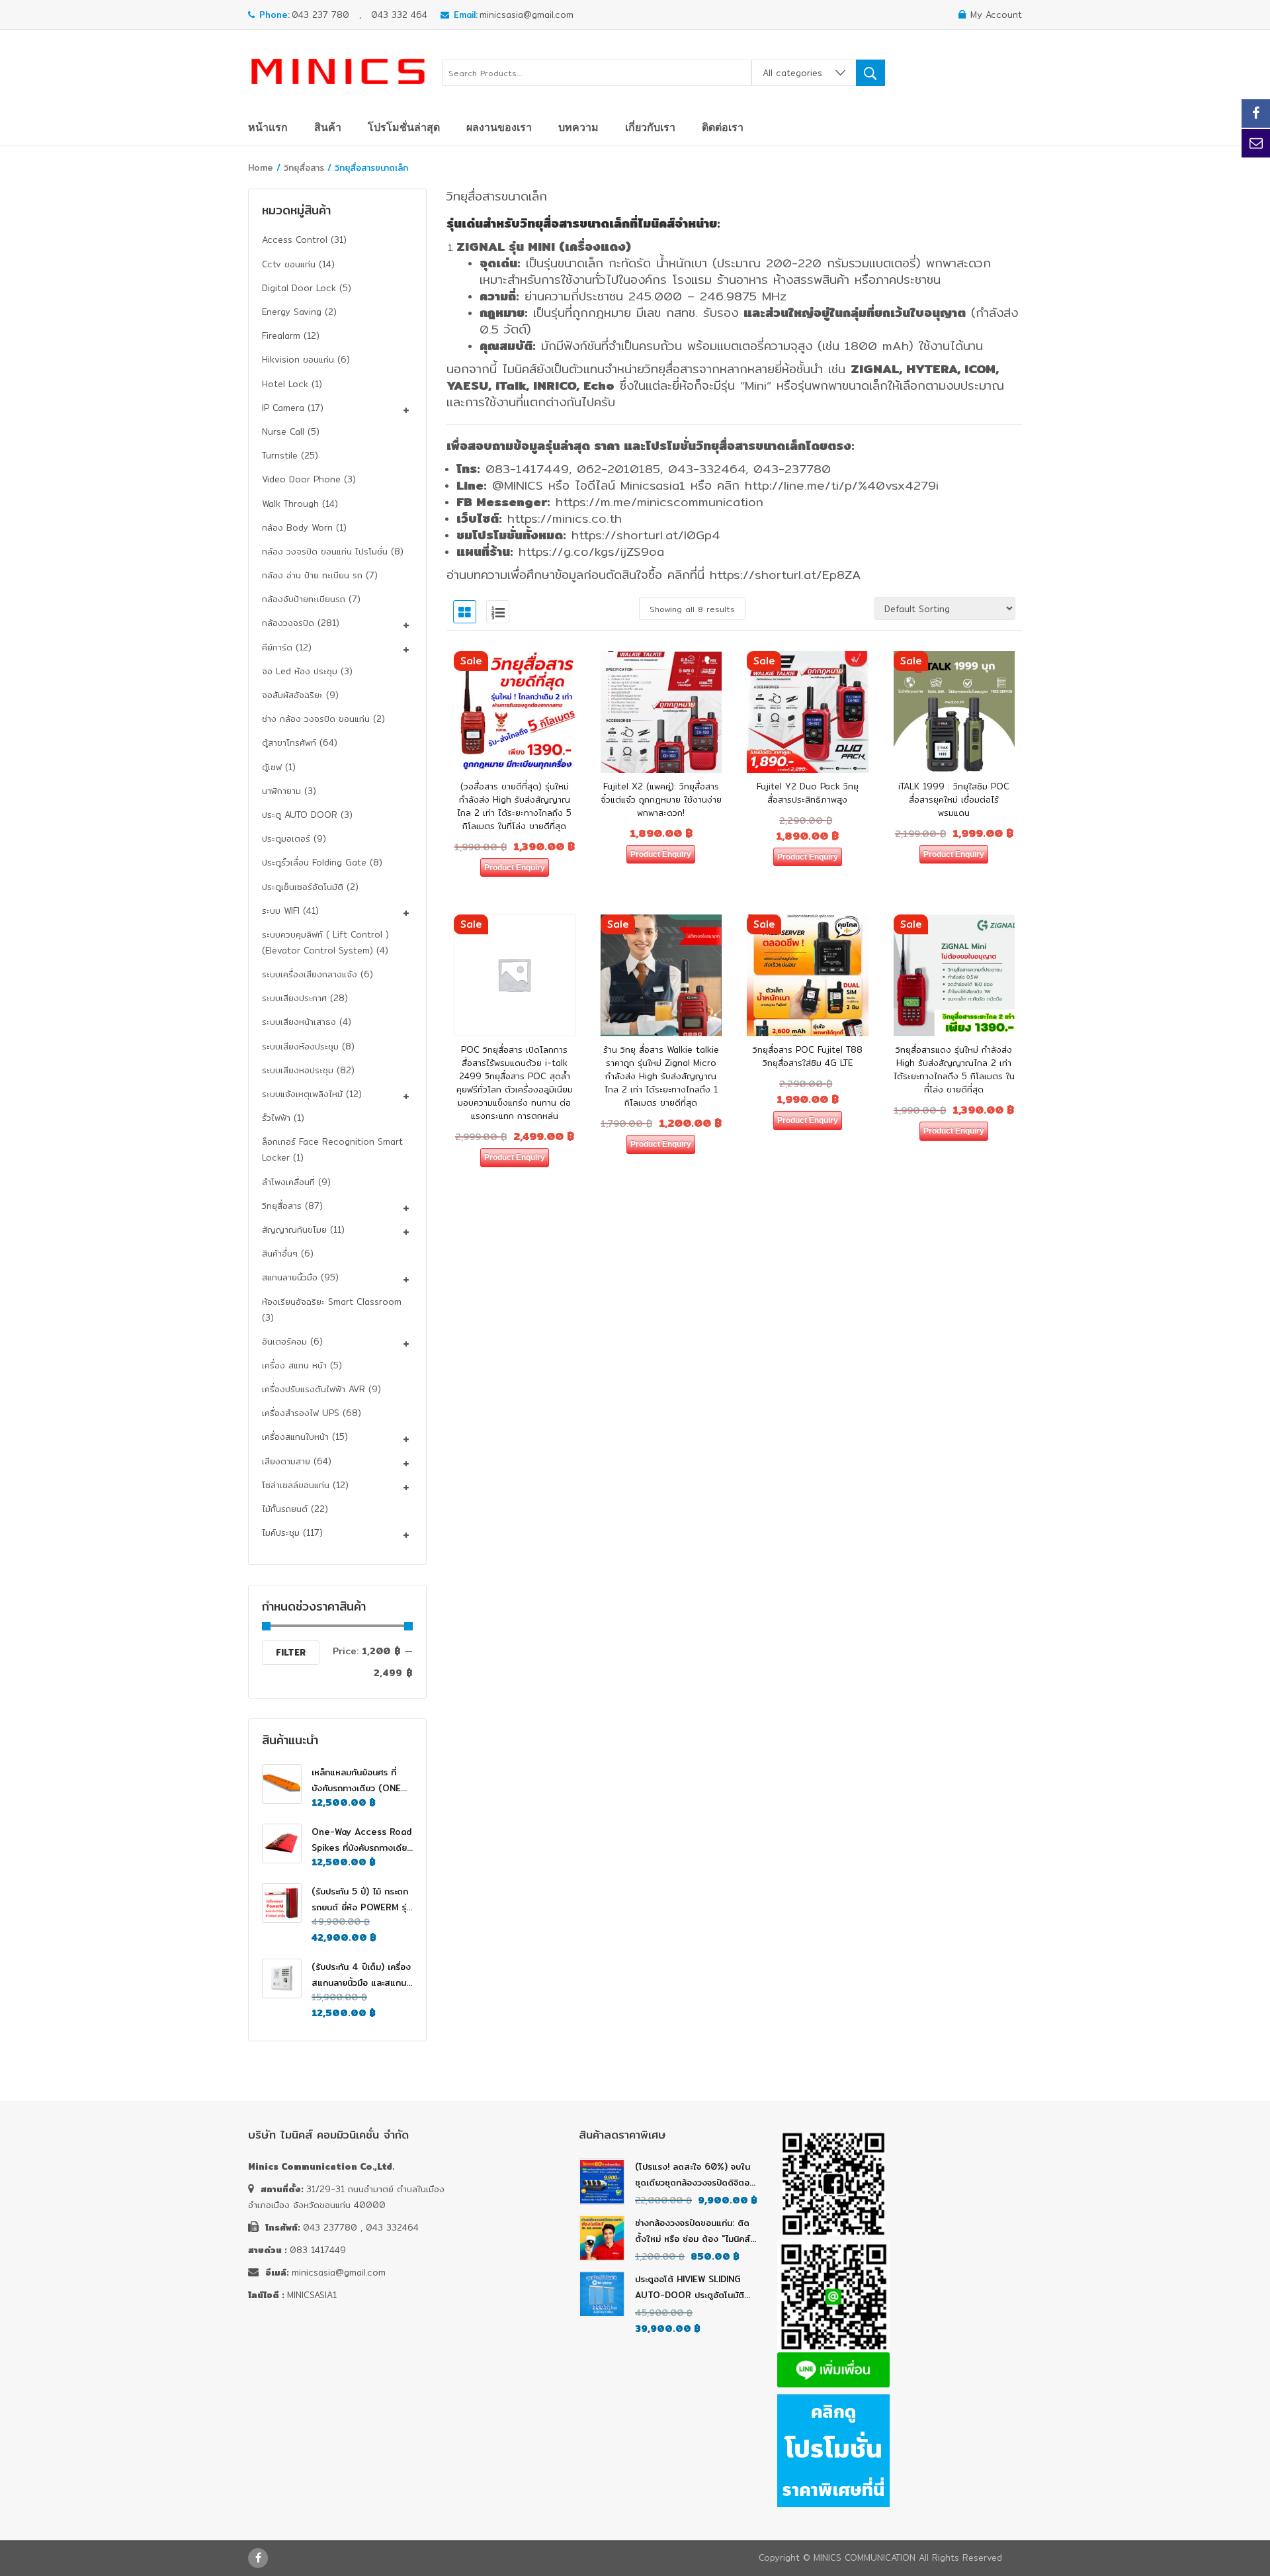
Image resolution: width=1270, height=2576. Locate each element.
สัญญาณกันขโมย (294, 1229)
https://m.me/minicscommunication (659, 502)
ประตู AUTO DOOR (300, 815)
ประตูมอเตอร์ (286, 838)
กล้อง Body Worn (297, 527)
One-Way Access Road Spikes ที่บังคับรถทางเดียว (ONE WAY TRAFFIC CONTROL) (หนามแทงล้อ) (361, 1840)
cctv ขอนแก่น (289, 264)
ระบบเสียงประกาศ (294, 998)
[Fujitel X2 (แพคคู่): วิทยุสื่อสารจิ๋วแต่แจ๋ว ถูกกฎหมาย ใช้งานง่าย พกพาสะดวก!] (661, 712)
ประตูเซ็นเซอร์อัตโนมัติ (303, 887)
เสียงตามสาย (286, 1461)
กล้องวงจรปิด (288, 623)
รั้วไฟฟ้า (276, 1118)
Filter (291, 1652)
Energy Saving (292, 312)
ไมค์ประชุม (281, 1532)
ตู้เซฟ (272, 767)
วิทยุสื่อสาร (304, 167)
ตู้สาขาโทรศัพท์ (289, 742)
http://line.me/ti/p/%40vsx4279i (842, 485)
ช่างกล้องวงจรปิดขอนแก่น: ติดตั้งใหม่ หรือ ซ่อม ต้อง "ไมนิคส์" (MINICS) (694, 2231)
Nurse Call (283, 431)
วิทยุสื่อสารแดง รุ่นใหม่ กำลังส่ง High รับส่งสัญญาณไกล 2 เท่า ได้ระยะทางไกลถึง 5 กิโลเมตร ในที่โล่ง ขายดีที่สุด (954, 1069)
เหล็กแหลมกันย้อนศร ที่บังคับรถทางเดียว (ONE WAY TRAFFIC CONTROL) (356, 1781)
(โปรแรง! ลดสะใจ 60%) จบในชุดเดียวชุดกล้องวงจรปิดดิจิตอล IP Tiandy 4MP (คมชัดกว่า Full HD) (696, 2175)
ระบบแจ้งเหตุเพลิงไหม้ (302, 1094)
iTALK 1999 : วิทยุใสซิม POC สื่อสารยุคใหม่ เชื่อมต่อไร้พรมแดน (954, 799)
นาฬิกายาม (281, 791)
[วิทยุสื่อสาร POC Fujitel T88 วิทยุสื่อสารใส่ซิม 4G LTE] (808, 975)
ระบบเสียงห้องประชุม (300, 1046)
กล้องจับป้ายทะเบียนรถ (304, 599)
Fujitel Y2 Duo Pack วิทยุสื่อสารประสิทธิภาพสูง (808, 793)
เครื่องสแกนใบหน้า (295, 1437)
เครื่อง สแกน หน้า (294, 1365)
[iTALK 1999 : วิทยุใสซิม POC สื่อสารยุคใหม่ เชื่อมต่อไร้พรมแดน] (954, 712)
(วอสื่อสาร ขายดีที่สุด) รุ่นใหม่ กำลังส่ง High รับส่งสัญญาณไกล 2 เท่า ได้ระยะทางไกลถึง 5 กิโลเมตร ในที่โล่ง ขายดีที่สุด (514, 806)
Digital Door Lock (299, 288)
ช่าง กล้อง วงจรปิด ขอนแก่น (316, 719)
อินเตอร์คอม (284, 1341)
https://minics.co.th (565, 518)
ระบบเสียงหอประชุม (298, 1070)
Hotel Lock (285, 384)
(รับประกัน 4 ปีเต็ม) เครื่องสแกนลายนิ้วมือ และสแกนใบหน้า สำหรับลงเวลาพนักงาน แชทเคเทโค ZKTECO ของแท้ (361, 1975)
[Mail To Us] (1256, 143)
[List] (498, 612)
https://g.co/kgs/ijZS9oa (591, 552)
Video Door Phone (301, 479)
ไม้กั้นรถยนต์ (285, 1509)
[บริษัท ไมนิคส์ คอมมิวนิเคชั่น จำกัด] (338, 68)
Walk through (290, 504)
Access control (295, 240)
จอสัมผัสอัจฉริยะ (292, 695)
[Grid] (465, 612)
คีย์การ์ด (277, 647)
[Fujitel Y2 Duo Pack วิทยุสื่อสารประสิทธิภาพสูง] (808, 712)
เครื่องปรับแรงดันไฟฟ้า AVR (314, 1389)
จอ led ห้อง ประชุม (300, 671)
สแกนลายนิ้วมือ (290, 1277)
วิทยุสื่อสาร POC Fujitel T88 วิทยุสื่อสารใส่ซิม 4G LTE (808, 1056)
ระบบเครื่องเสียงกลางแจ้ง (310, 974)
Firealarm (281, 335)
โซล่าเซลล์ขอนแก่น (296, 1485)
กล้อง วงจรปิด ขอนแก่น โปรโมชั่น (325, 551)
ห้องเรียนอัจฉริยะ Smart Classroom (332, 1302)
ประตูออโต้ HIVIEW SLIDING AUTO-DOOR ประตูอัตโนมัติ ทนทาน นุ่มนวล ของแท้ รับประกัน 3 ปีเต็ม (695, 2287)
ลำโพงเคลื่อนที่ (288, 1182)
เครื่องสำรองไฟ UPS (301, 1413)
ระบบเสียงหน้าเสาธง (299, 1022)
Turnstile (280, 455)
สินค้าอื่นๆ (280, 1253)
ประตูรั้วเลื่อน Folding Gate (314, 862)
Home (261, 167)
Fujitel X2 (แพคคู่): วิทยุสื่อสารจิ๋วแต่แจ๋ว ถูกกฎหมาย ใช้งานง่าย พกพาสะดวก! (661, 799)
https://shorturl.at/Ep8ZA (785, 575)
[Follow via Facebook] (1256, 113)
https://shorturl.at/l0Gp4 (646, 535)
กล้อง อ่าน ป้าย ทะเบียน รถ (312, 575)
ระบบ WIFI (281, 910)
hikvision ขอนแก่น (298, 359)
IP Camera (283, 408)
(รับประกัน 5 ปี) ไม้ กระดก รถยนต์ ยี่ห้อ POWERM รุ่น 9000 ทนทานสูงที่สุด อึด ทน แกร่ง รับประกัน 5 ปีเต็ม (361, 1900)
